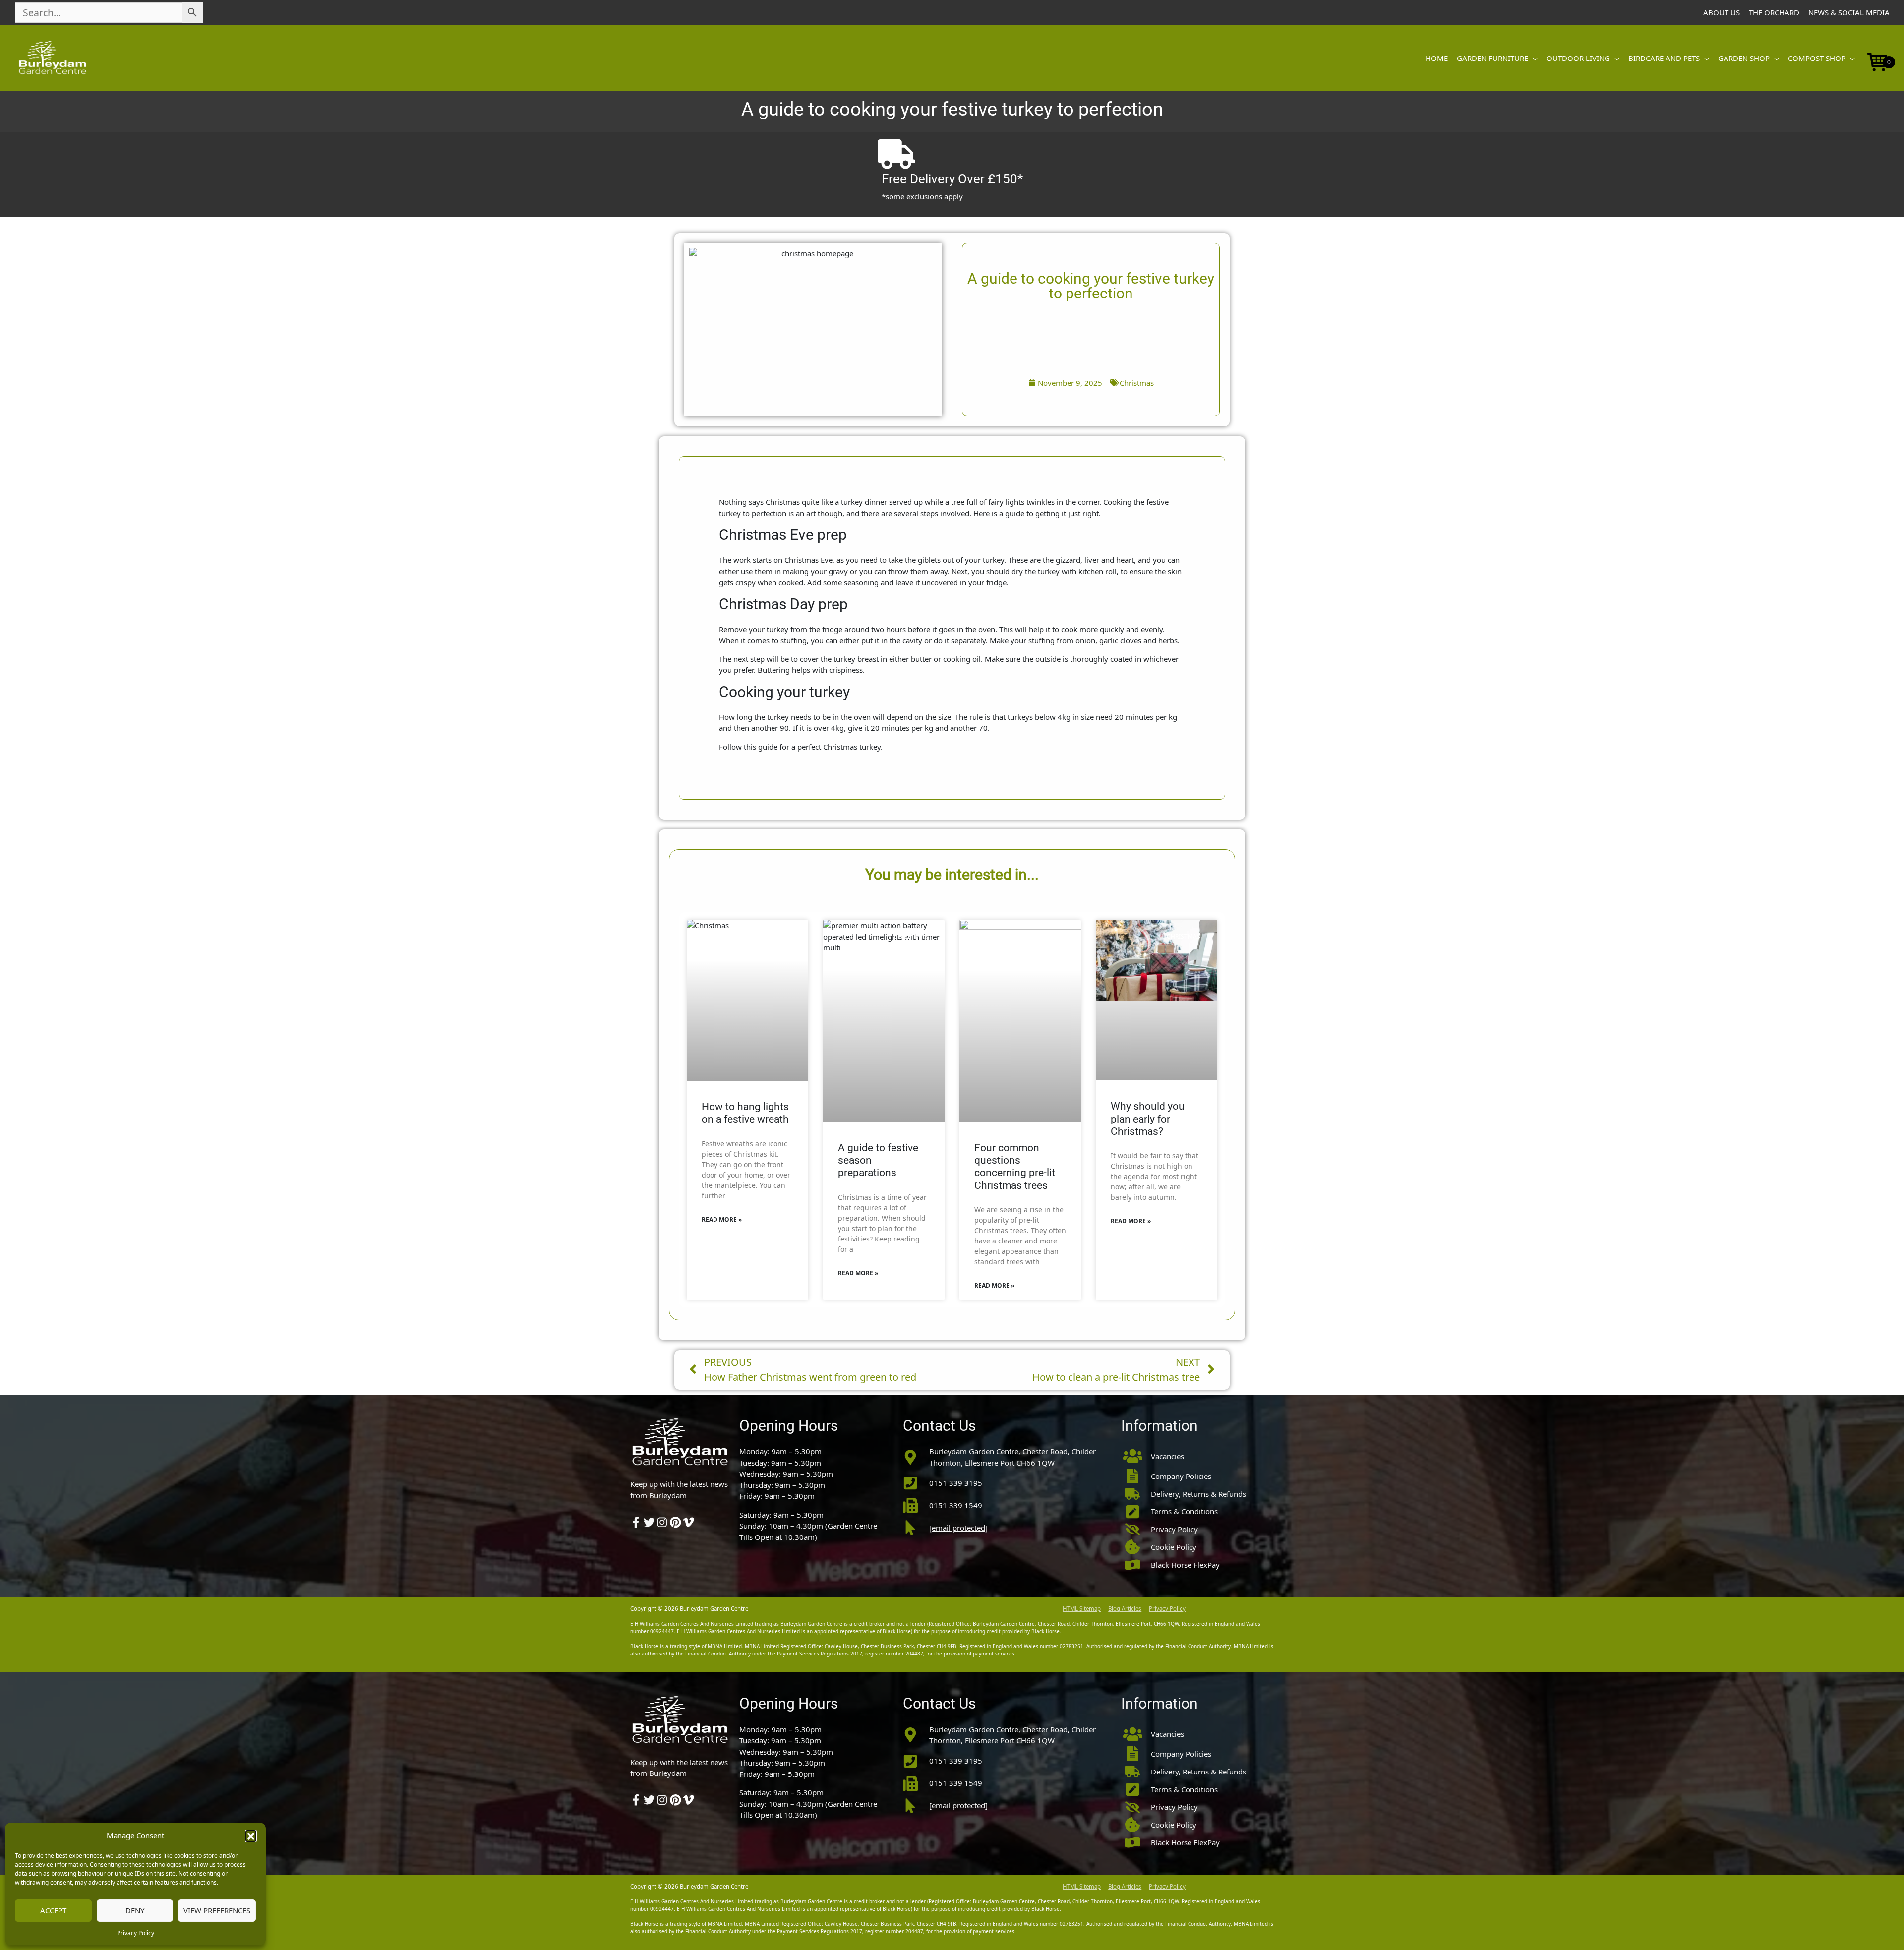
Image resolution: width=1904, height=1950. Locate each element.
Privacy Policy (136, 1933)
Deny (135, 1910)
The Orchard (1774, 12)
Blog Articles (1125, 1609)
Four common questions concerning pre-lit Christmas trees (1015, 1167)
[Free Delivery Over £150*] (896, 154)
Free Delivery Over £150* (952, 179)
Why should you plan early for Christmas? (1148, 1119)
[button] (251, 1835)
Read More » (722, 1219)
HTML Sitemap (1082, 1609)
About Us (1722, 12)
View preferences (217, 1910)
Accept (53, 1910)
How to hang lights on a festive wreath (745, 1113)
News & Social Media (1849, 12)
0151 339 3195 (956, 1483)
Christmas (1137, 383)
